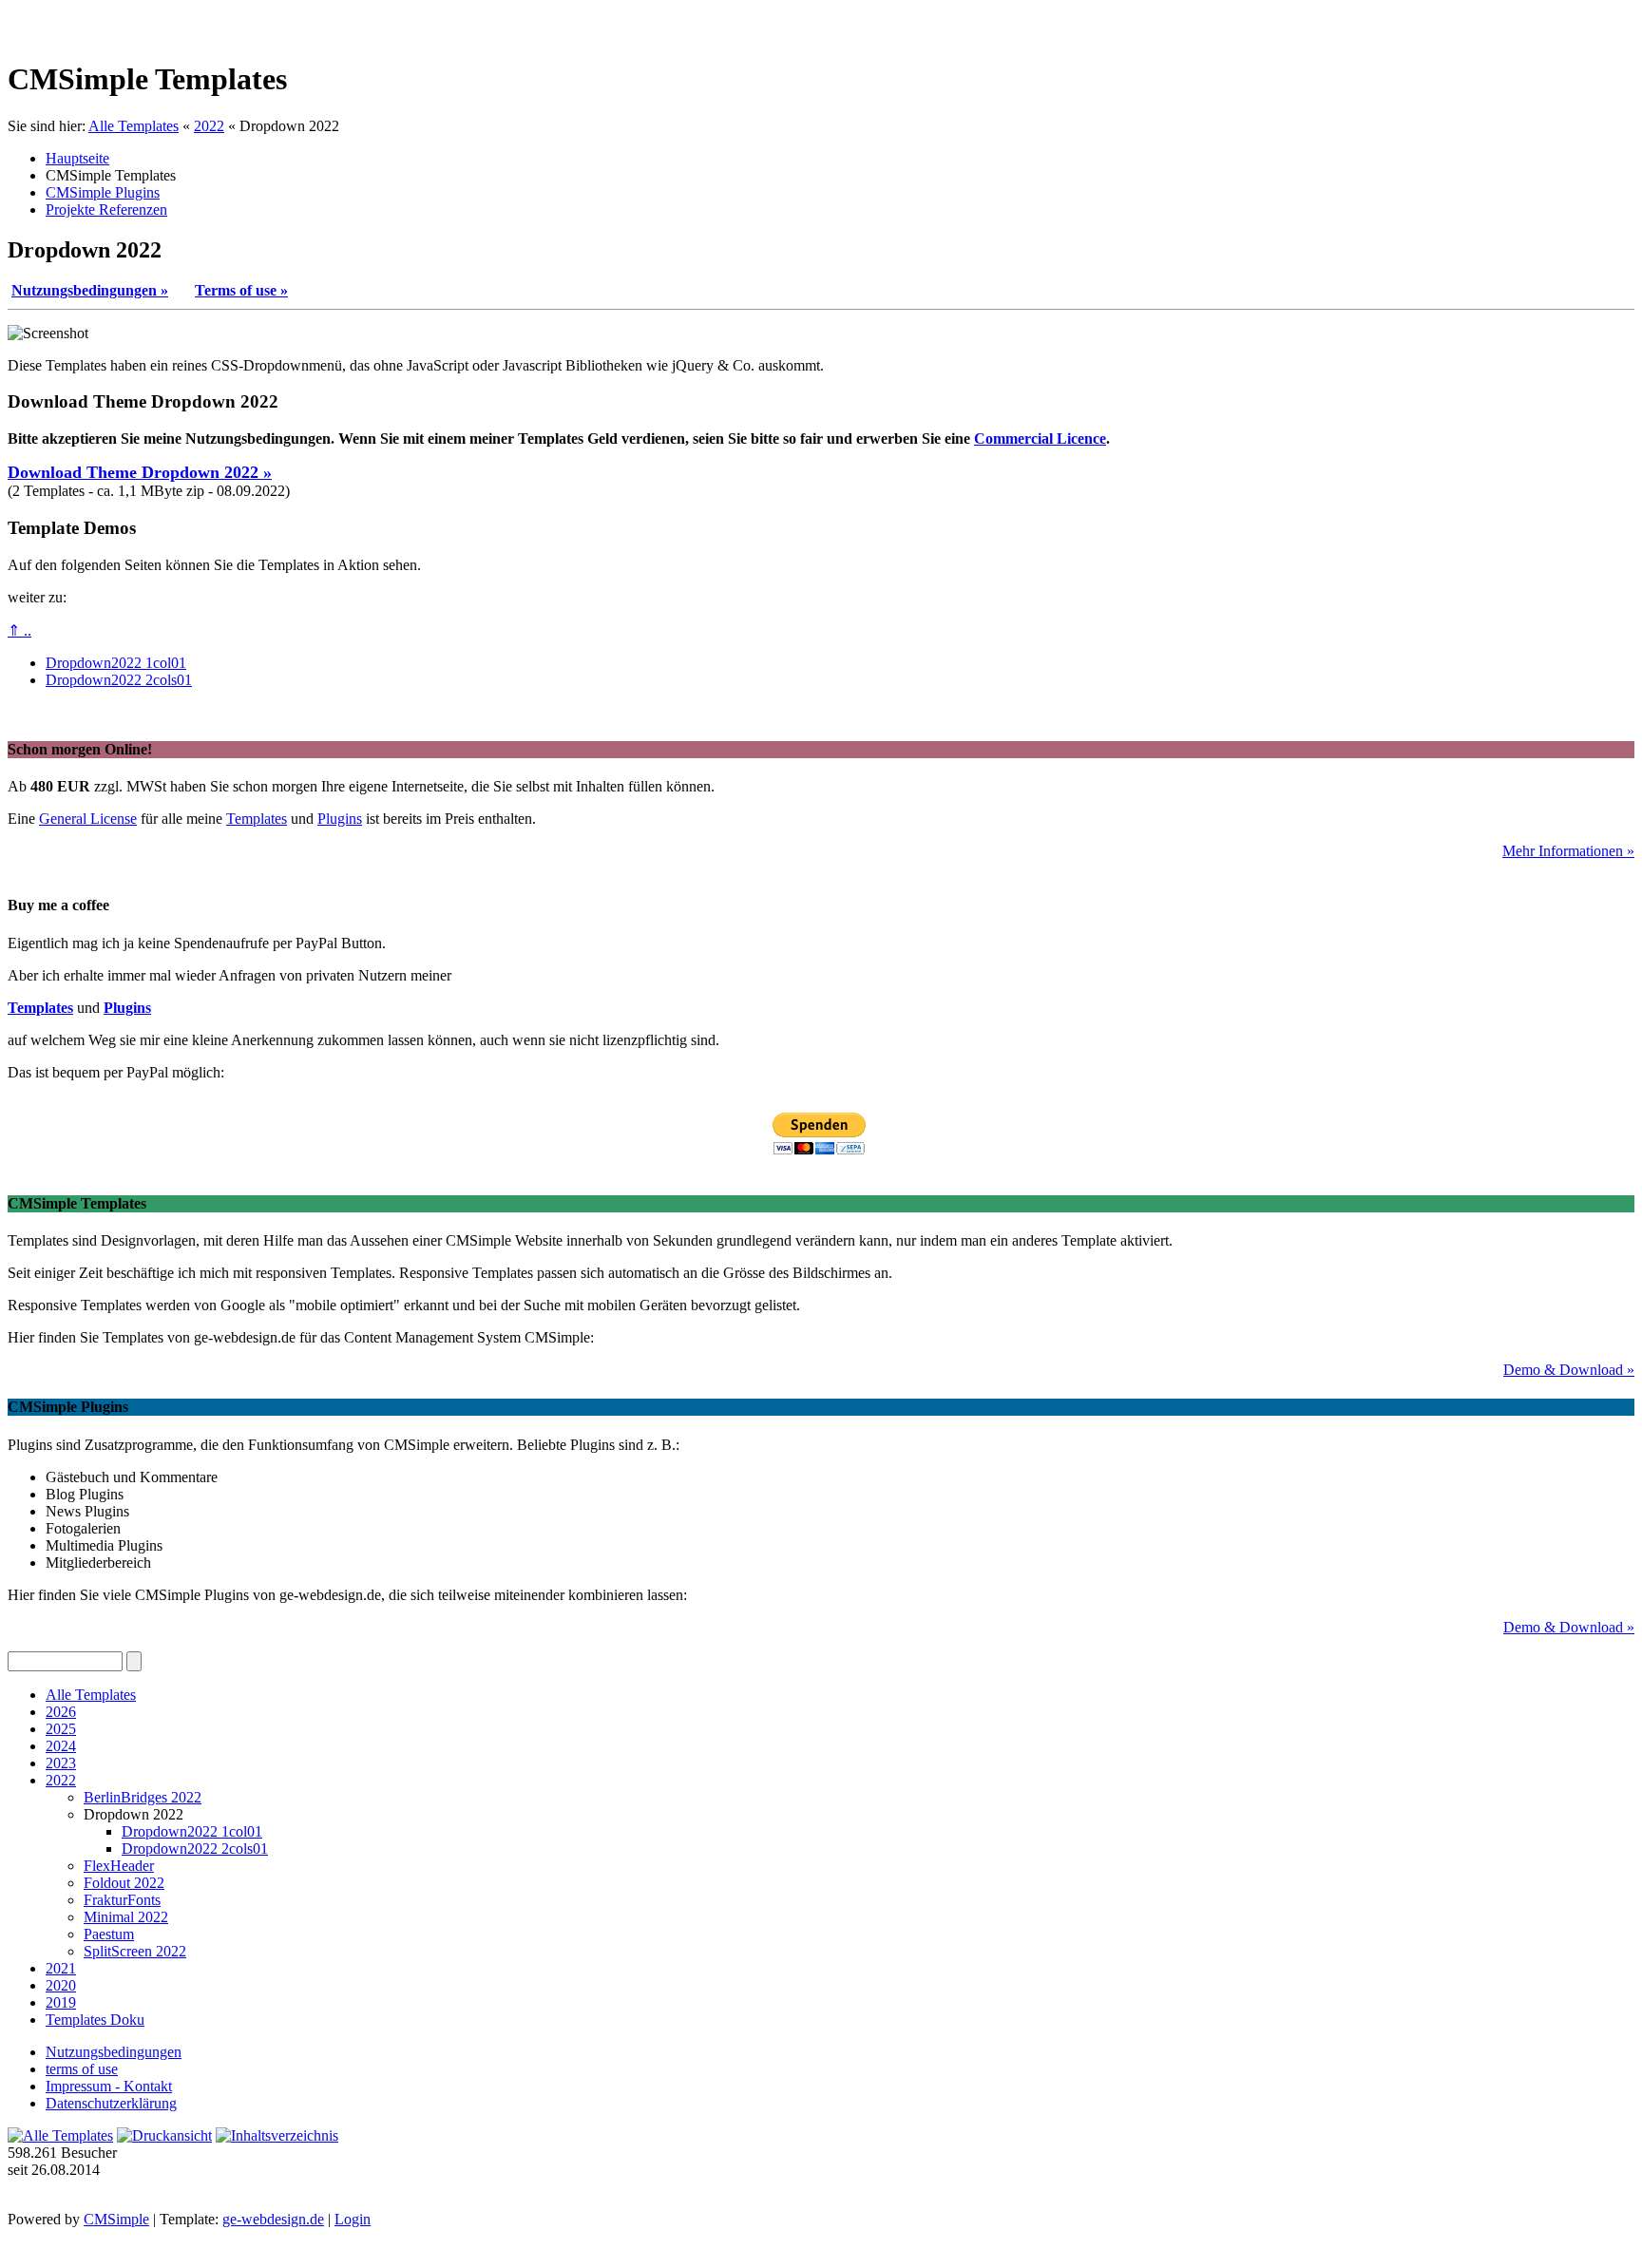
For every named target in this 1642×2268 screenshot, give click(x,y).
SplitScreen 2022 (135, 1951)
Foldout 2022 (124, 1883)
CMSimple (116, 2219)
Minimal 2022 (126, 1917)
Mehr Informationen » (1568, 851)
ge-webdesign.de (273, 2219)
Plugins (340, 819)
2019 (61, 2002)
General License (88, 819)
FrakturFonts (122, 1900)
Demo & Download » (1569, 1370)
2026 (61, 1712)
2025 (61, 1729)
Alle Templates (134, 126)
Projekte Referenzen (106, 210)
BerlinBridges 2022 (143, 1797)
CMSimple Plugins (103, 192)
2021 (61, 1968)
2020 (61, 1985)
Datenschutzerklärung (111, 2103)
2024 (61, 1746)
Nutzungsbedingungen (114, 2052)
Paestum (109, 1934)
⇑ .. (19, 630)
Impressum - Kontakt (109, 2086)
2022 (209, 126)
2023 (61, 1763)
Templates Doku (95, 2020)
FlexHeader (119, 1866)
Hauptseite (77, 158)
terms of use (82, 2069)
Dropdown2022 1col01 (116, 663)
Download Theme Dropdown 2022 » (140, 472)
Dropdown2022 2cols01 (119, 680)
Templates (257, 819)
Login (353, 2219)
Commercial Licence (1040, 438)
